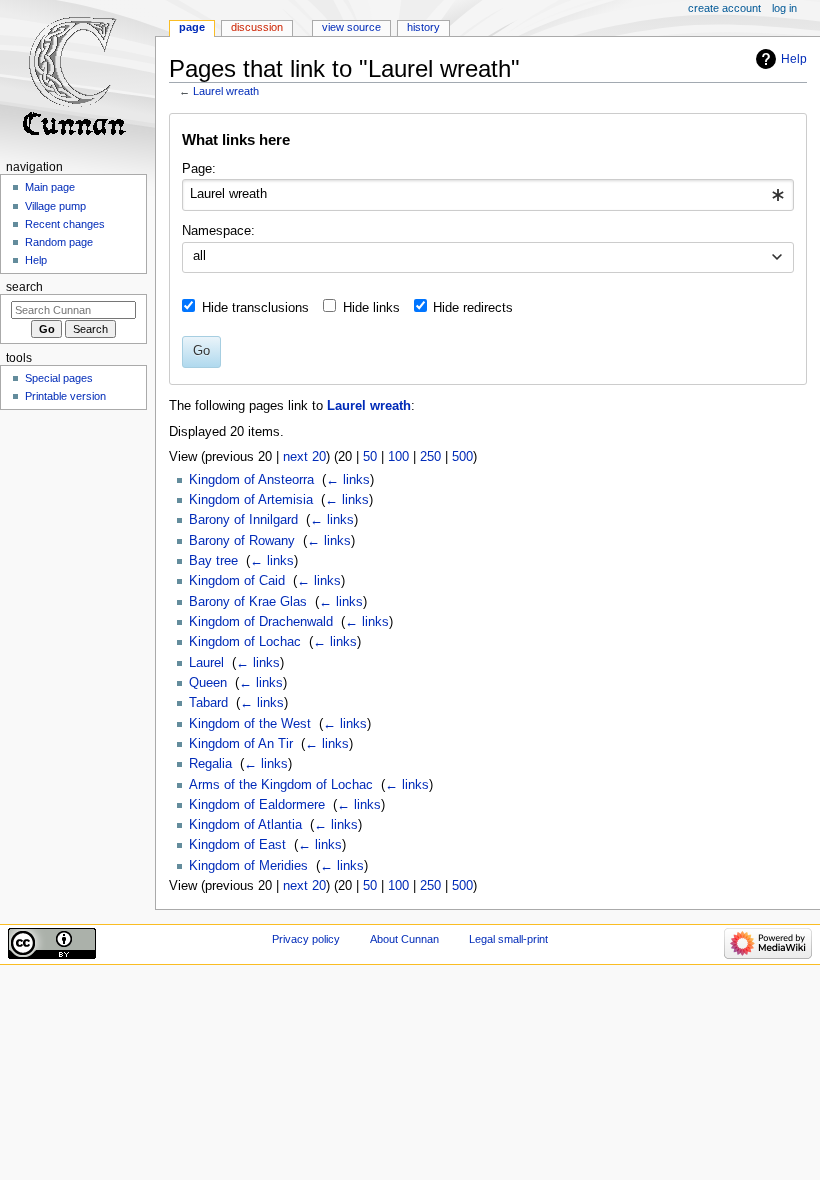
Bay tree (213, 561)
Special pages (59, 378)
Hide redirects (473, 308)
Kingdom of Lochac (245, 642)
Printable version (65, 396)
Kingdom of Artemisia (251, 500)
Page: (199, 169)
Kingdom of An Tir (241, 744)
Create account (724, 8)
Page (192, 27)
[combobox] (487, 195)
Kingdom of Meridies (248, 866)
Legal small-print (508, 939)
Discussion (257, 27)
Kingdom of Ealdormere (257, 805)
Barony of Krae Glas (248, 602)
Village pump (55, 206)
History (423, 27)
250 (430, 457)
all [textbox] (199, 256)
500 (462, 457)
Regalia (210, 764)
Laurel (206, 663)
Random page (59, 242)
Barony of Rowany (242, 541)
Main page (50, 187)
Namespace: (218, 231)
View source (351, 27)
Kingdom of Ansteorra (251, 480)
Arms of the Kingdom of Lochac (281, 785)
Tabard (208, 703)
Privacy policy (306, 939)
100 (398, 457)
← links (348, 480)
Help (794, 59)
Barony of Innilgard (243, 520)
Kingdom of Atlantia (245, 825)
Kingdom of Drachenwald (261, 622)
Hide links (371, 308)
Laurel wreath (226, 91)
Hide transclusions (255, 308)
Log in (784, 8)
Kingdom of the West (250, 724)
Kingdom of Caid (237, 581)
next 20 (304, 457)
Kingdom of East (237, 845)
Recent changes (65, 224)
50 (370, 457)
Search (24, 287)
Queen (208, 683)
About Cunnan (404, 939)
